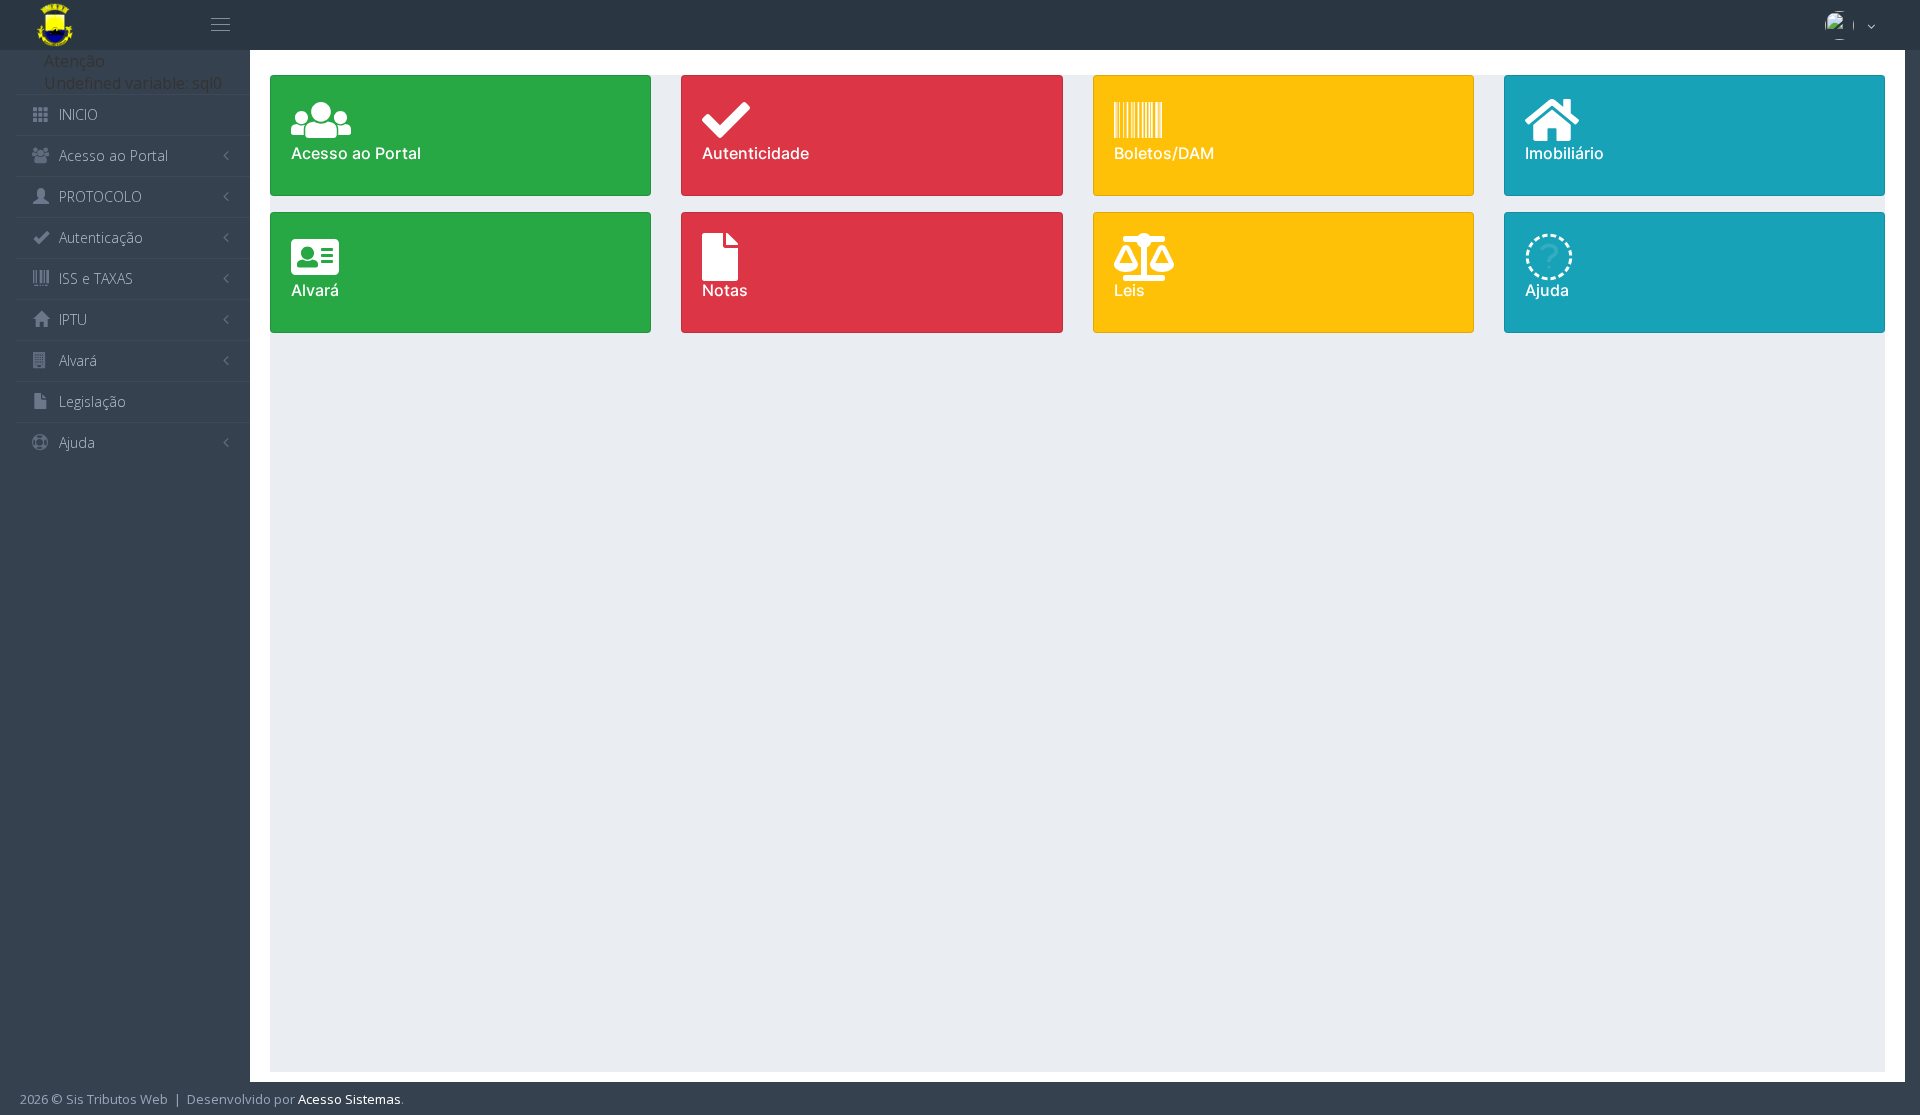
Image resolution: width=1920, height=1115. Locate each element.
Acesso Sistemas (349, 1099)
